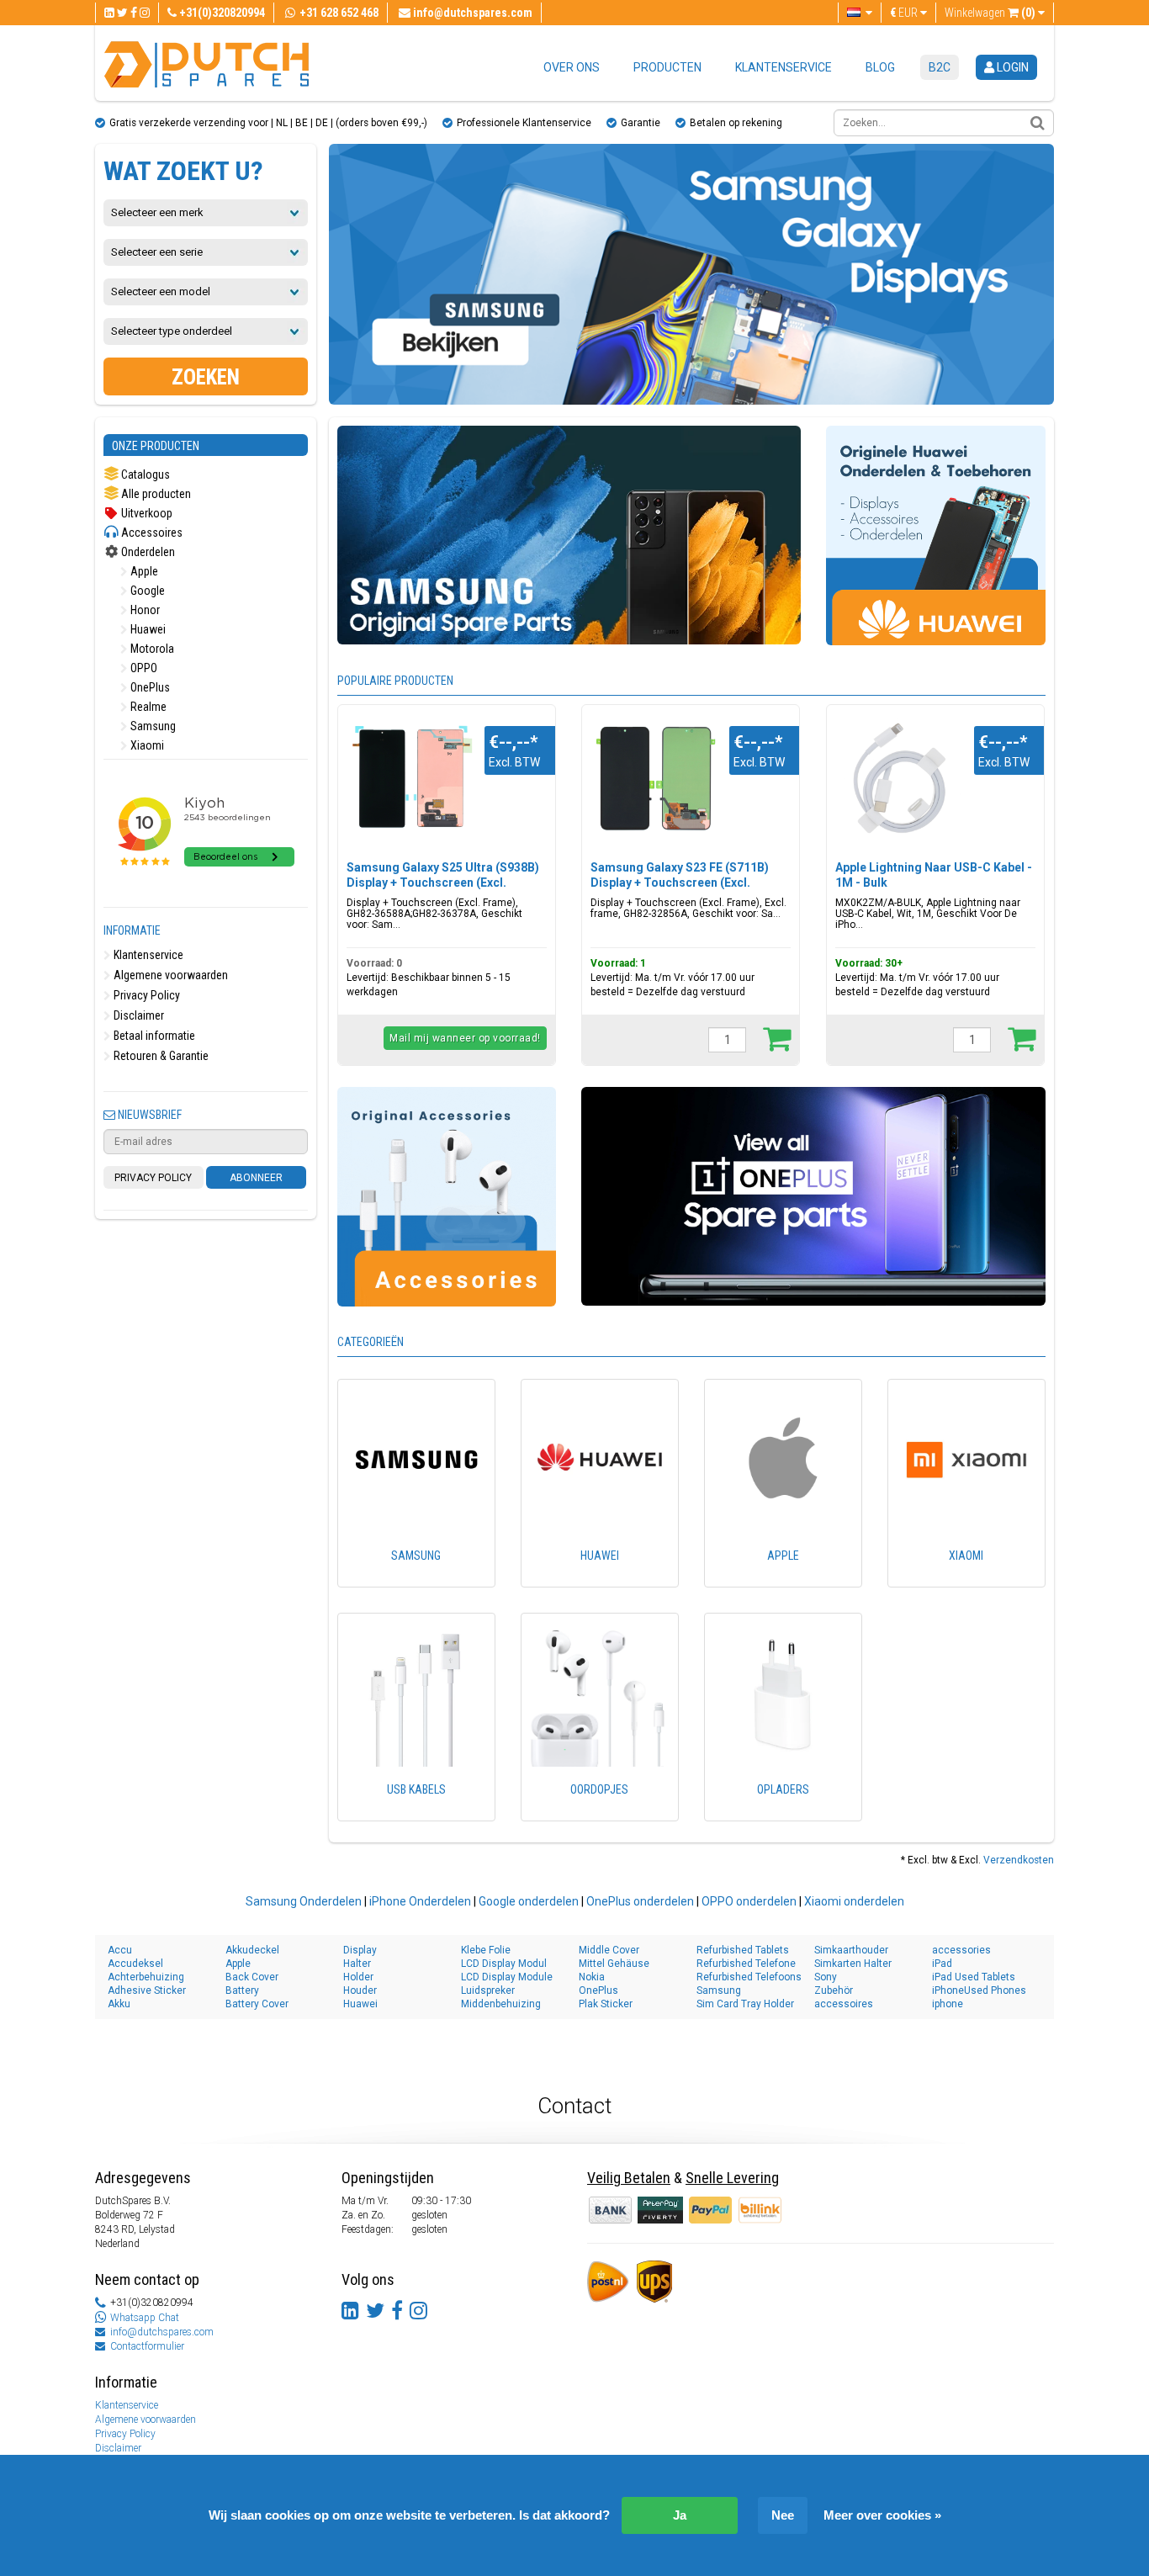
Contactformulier (147, 2346)
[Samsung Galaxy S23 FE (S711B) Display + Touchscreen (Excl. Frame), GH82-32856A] (656, 779)
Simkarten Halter (853, 1964)
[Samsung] (416, 1579)
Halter (357, 1964)
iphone (948, 2004)
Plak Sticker (606, 2004)
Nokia (592, 1977)
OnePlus (149, 687)
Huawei (147, 629)
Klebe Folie (486, 1950)
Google (146, 591)
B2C (940, 67)
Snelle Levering (732, 2178)
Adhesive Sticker (147, 1990)
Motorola (151, 649)
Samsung (152, 726)
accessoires (844, 2004)
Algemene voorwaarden (169, 975)
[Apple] (783, 1579)
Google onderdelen (529, 1901)
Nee (783, 2515)
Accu (120, 1950)
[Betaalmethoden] (662, 2209)
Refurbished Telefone (746, 1964)
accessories (961, 1950)
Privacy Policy (146, 995)
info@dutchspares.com (162, 2332)
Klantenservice (784, 67)
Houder (360, 1990)
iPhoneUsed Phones (979, 1990)
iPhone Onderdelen (420, 1901)
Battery (242, 1990)
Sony (826, 1977)
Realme (147, 707)
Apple (143, 571)
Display (360, 1950)
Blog (880, 67)
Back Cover (252, 1977)
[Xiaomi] (966, 1579)
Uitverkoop (146, 513)
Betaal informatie (153, 1036)
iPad (942, 1964)
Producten (667, 67)
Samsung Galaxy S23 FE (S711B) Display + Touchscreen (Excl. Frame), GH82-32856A (680, 883)
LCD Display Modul (504, 1964)
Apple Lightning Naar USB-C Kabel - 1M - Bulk (934, 875)
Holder (358, 1977)
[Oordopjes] (600, 1813)
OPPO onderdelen (749, 1901)
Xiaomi (146, 745)
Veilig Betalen (629, 2178)
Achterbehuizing (146, 1977)
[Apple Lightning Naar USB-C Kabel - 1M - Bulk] (900, 779)
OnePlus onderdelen (640, 1901)
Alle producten (155, 494)
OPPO (143, 668)
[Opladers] (783, 1813)
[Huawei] (600, 1579)
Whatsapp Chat (145, 2318)
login (1011, 67)
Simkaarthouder (851, 1950)
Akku (119, 2004)
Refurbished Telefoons (749, 1977)
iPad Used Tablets (974, 1977)
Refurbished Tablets (743, 1950)
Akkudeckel (252, 1950)
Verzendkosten (1019, 1860)
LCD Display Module (507, 1977)
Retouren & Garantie (160, 1056)
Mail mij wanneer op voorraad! (465, 1038)
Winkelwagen (990, 13)
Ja (680, 2515)
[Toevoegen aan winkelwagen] (777, 1038)
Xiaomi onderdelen (854, 1901)
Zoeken (206, 377)
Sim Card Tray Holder (745, 2004)
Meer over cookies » (882, 2515)
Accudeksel (135, 1964)
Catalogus (144, 474)
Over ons (572, 67)
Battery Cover (257, 2004)
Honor (144, 610)
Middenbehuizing (501, 2004)
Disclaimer (138, 1015)
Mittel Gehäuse (614, 1964)
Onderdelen (147, 552)
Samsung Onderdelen (304, 1901)
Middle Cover (609, 1950)
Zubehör (834, 1990)
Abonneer (256, 1178)
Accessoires (151, 533)
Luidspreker (488, 1990)
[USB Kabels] (416, 1813)
